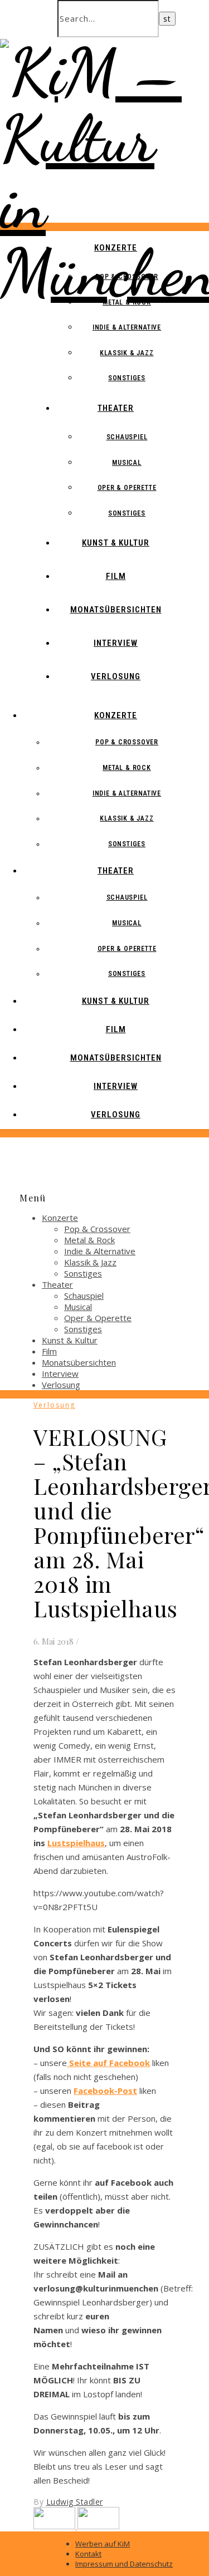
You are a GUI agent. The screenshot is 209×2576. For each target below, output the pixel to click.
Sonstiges (127, 378)
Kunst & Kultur (116, 543)
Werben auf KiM (103, 2544)
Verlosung (116, 676)
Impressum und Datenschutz (124, 2564)
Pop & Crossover (127, 277)
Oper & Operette (127, 488)
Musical (127, 463)
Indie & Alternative (127, 327)
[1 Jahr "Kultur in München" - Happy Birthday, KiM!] (55, 2526)
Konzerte (116, 248)
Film (116, 576)
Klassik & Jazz (127, 353)
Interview (116, 643)
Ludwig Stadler (75, 2502)
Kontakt (88, 2554)
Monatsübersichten (116, 610)
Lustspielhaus (76, 1843)
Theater (116, 408)
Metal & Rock (127, 302)
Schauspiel (127, 437)
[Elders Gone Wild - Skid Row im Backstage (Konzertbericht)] (98, 2526)
